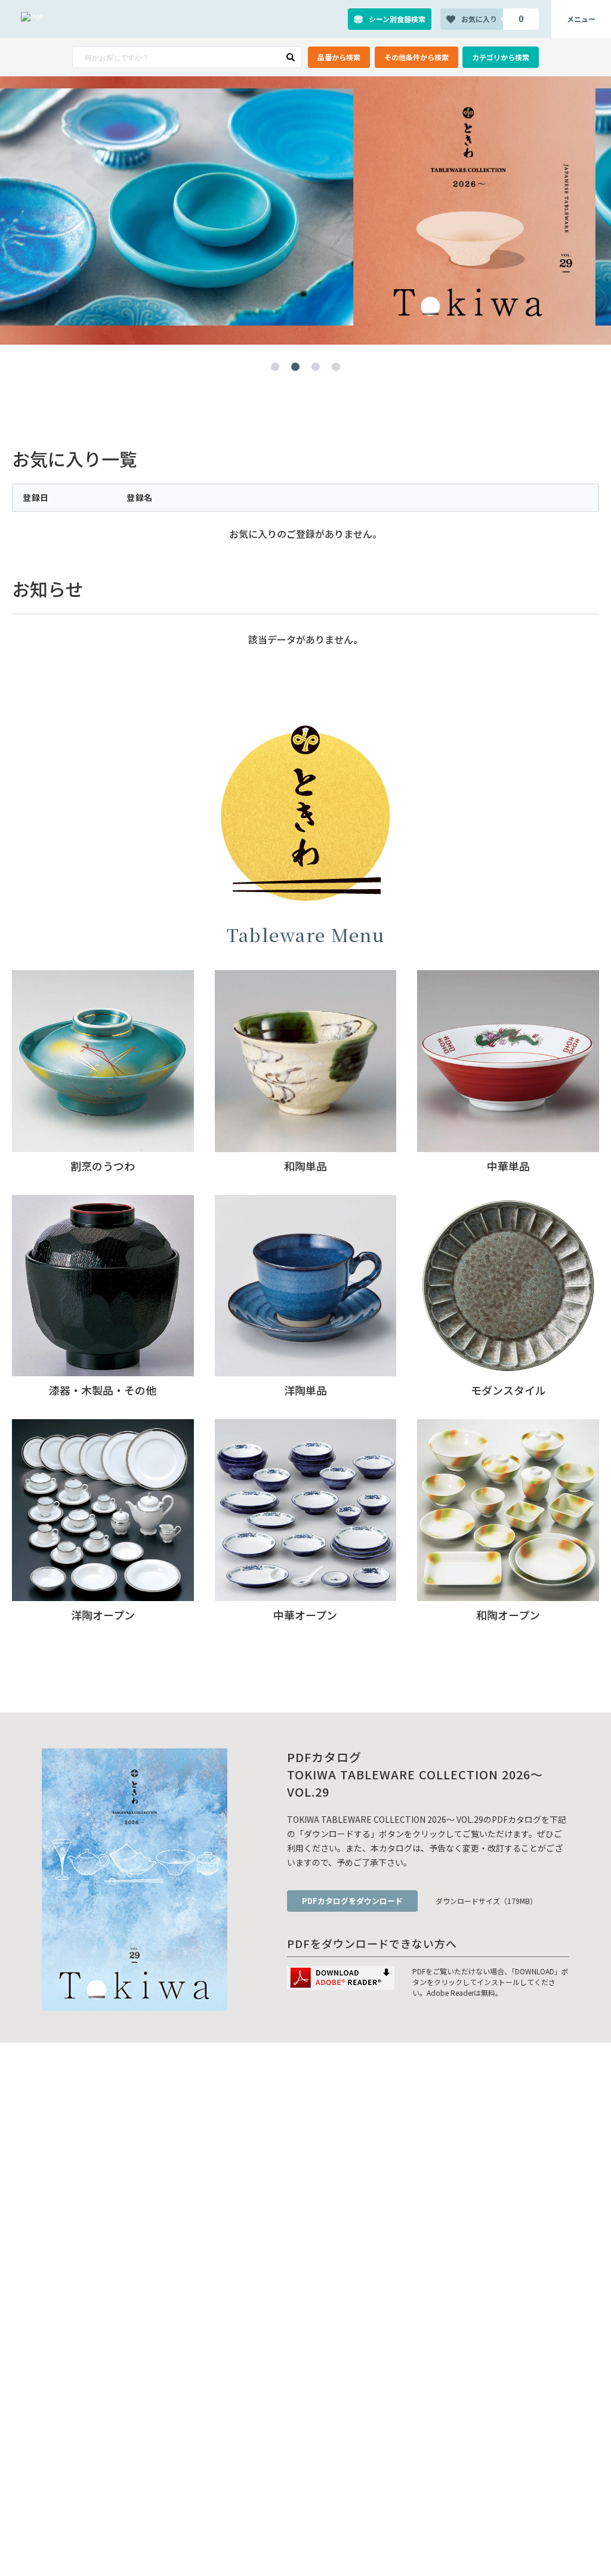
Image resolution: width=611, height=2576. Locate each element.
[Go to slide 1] (275, 367)
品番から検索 (339, 57)
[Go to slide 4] (336, 367)
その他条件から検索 (416, 57)
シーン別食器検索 (397, 19)
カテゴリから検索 (501, 57)
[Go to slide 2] (295, 367)
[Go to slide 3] (316, 367)
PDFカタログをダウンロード (352, 1901)
